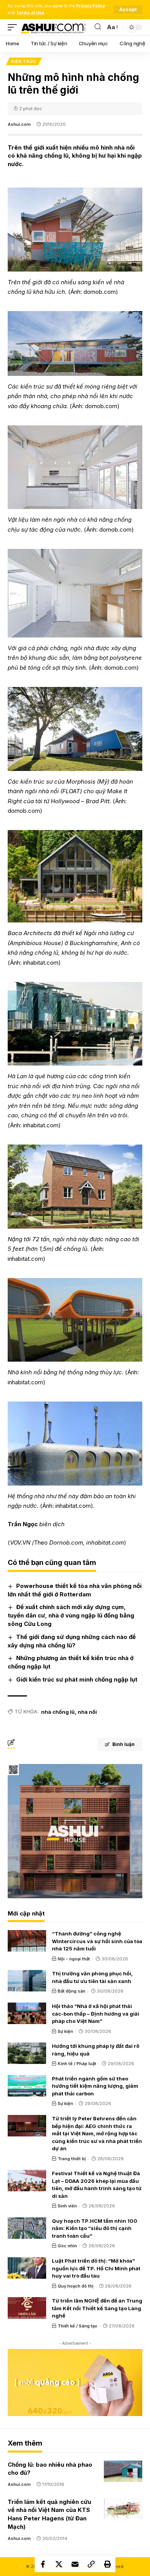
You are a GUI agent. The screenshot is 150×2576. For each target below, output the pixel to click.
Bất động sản (72, 1991)
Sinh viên (67, 2206)
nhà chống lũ (58, 1712)
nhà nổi (87, 1712)
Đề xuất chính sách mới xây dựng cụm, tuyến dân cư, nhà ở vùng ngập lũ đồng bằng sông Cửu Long (71, 1615)
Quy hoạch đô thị (76, 2286)
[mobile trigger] (14, 27)
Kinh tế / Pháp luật (77, 2064)
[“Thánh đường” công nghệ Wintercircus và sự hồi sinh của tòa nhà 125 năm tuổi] (27, 1941)
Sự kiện (65, 2031)
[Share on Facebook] (43, 2564)
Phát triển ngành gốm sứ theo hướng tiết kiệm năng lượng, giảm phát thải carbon (95, 2086)
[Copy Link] (91, 2564)
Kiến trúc (24, 61)
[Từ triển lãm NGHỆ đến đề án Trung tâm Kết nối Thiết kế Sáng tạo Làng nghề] (27, 2308)
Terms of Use (30, 13)
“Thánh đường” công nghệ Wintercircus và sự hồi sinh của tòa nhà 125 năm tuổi (97, 1941)
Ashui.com (19, 124)
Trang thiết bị (72, 2159)
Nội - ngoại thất (74, 1959)
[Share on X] (59, 2564)
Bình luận (123, 1744)
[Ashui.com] (53, 27)
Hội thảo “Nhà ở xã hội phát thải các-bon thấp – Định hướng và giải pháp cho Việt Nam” (96, 2014)
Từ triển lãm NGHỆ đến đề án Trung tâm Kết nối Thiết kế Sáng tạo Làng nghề (97, 2308)
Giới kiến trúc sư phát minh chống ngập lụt (77, 1679)
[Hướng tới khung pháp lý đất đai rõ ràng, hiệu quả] (27, 2053)
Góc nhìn (67, 2246)
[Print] (107, 2564)
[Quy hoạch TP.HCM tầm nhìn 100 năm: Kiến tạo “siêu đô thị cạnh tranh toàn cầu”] (27, 2228)
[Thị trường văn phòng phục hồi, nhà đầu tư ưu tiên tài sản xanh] (27, 1981)
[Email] (75, 2564)
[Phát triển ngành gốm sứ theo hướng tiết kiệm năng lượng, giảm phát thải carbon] (27, 2086)
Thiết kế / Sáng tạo (77, 2326)
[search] (98, 27)
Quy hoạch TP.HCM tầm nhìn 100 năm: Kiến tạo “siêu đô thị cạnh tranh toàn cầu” (95, 2228)
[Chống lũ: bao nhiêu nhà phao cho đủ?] (123, 2471)
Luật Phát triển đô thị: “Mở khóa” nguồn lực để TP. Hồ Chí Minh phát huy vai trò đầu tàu (96, 2268)
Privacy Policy (91, 6)
